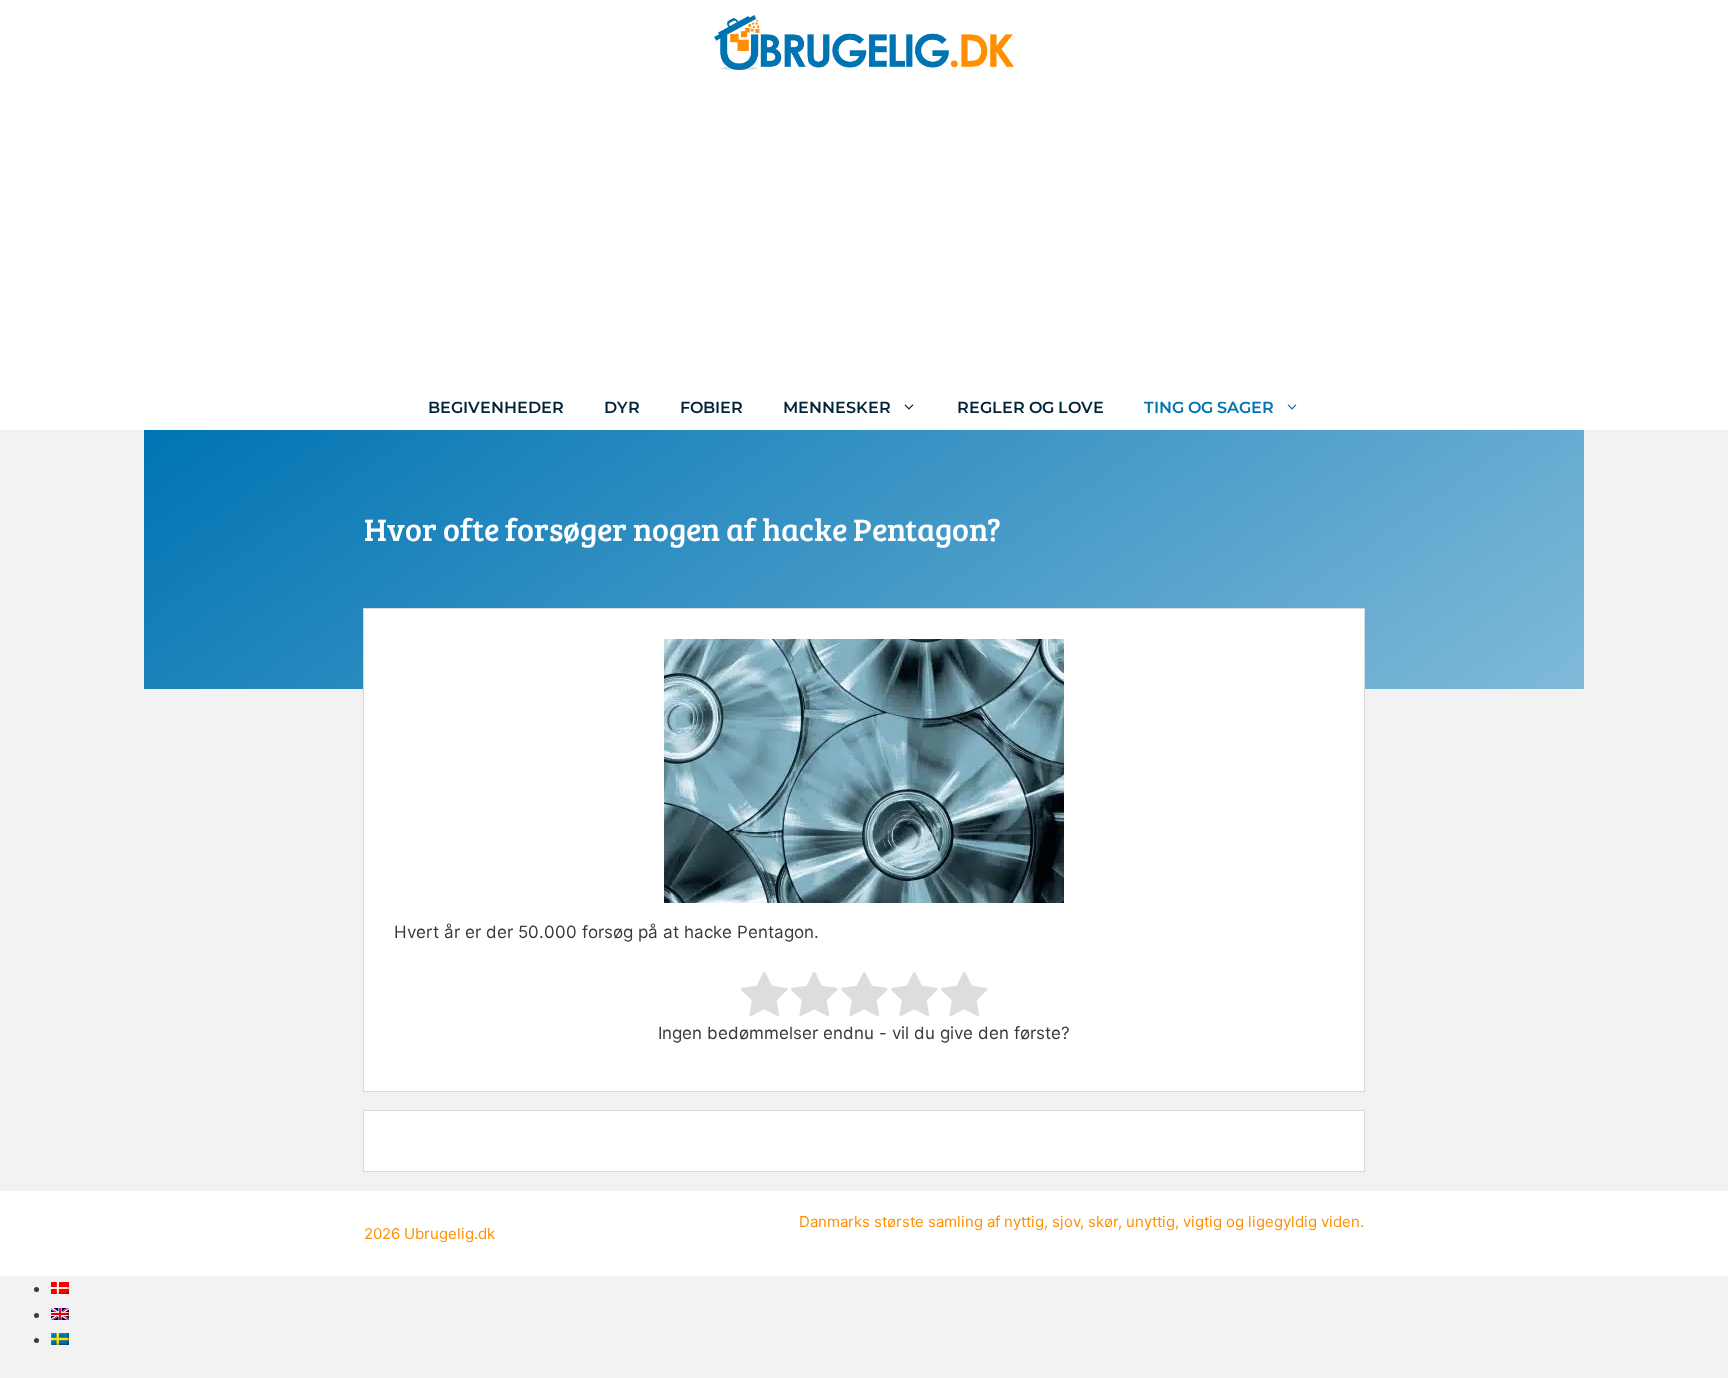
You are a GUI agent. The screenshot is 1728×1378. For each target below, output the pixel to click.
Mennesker (837, 407)
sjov (1066, 1221)
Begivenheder (496, 407)
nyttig (1024, 1221)
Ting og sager (1209, 407)
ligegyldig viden (1304, 1221)
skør (1103, 1221)
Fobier (711, 407)
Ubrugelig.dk (449, 1233)
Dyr (622, 407)
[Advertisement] (864, 235)
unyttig (1150, 1221)
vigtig (1202, 1221)
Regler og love (1030, 407)
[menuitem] (60, 1288)
